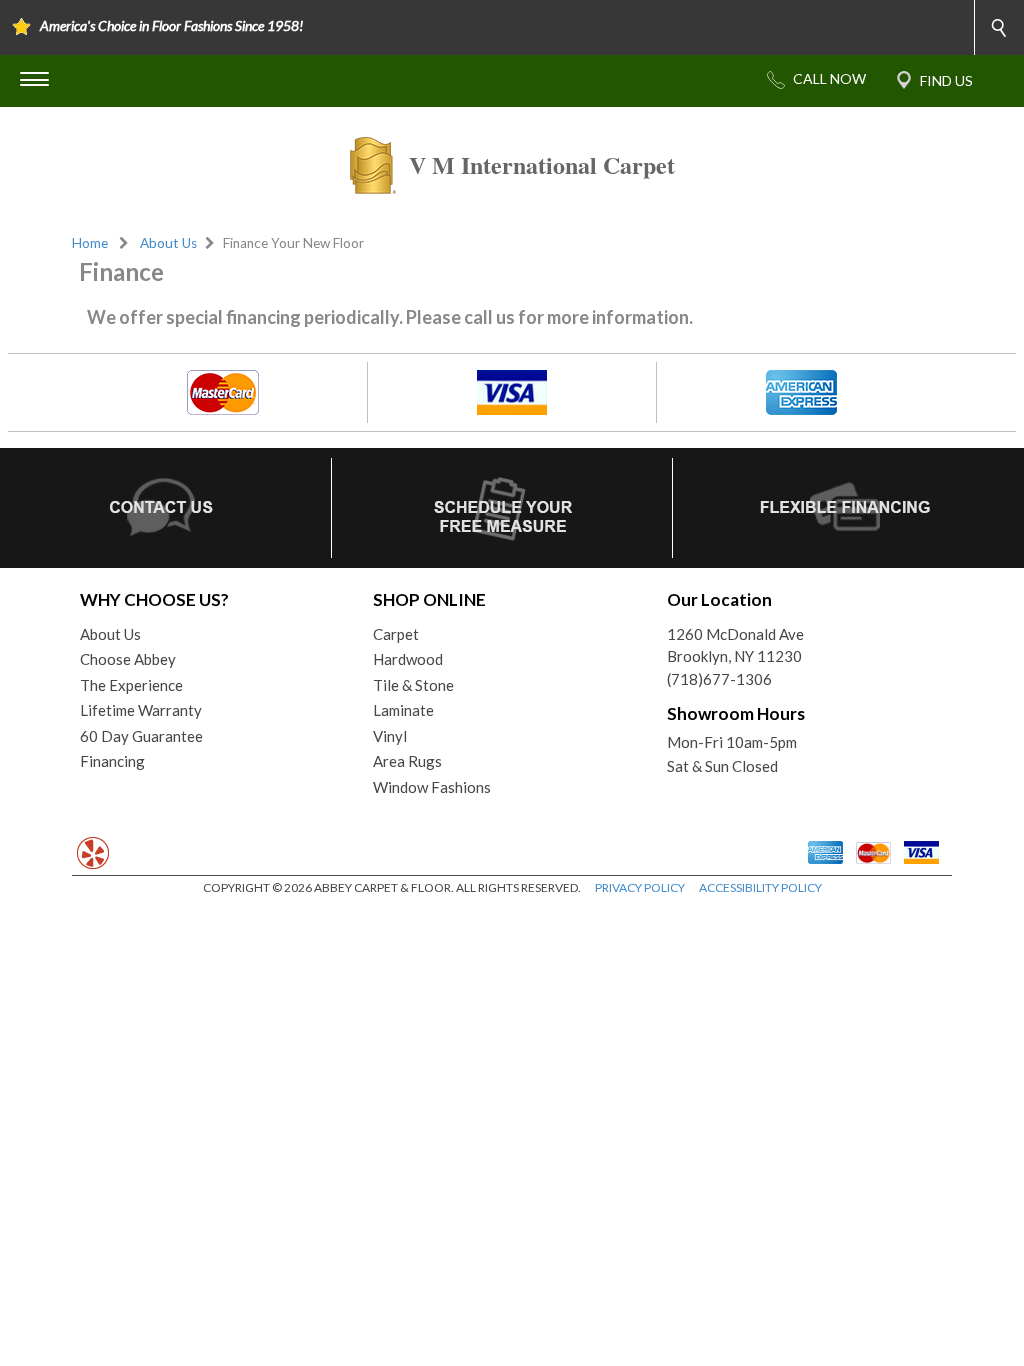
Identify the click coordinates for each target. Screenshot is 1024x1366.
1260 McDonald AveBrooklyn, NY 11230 (735, 645)
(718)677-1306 (719, 679)
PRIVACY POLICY (640, 887)
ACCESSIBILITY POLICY (760, 887)
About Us (168, 243)
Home (90, 243)
